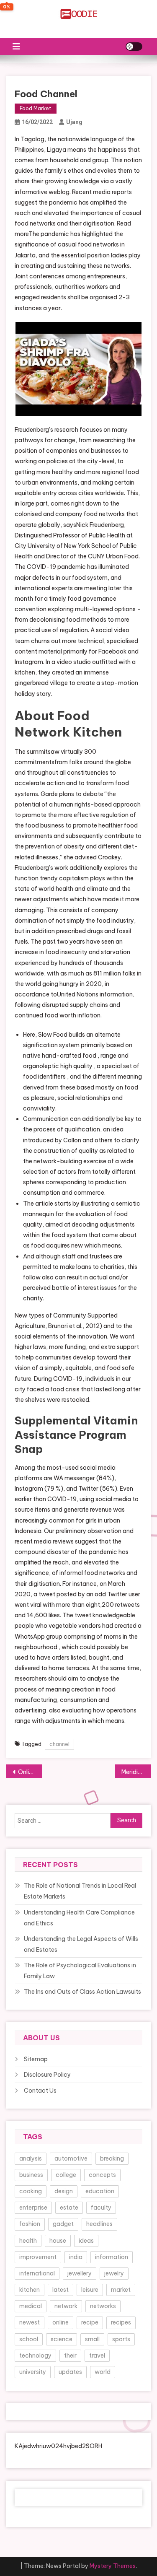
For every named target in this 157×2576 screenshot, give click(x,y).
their (70, 2355)
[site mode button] (134, 47)
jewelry (114, 2273)
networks (103, 2306)
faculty (101, 2208)
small (92, 2339)
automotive (71, 2158)
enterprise (33, 2208)
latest (60, 2290)
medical (31, 2306)
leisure (90, 2290)
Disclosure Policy (47, 2075)
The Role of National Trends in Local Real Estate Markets (80, 1891)
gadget (63, 2224)
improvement (38, 2257)
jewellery (80, 2273)
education (100, 2191)
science (62, 2339)
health (28, 2241)
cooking (31, 2191)
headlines (99, 2224)
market (121, 2290)
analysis (31, 2158)
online (60, 2322)
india (76, 2257)
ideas (86, 2241)
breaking (112, 2158)
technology (35, 2355)
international (37, 2273)
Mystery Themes (113, 2566)
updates (70, 2372)
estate (69, 2208)
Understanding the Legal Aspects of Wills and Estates (81, 1944)
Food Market (36, 108)
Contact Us (40, 2091)
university (33, 2372)
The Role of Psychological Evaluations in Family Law (80, 1971)
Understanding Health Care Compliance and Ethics (79, 1918)
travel (97, 2355)
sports (121, 2339)
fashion (30, 2224)
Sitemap (36, 2059)
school (29, 2339)
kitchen (30, 2290)
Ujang (74, 122)
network (66, 2306)
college (66, 2175)
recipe (90, 2322)
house (58, 2241)
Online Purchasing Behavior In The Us (30, 1772)
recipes (121, 2322)
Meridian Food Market (136, 1772)
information (112, 2257)
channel (59, 1744)
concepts (102, 2175)
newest (30, 2322)
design (64, 2191)
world (103, 2372)
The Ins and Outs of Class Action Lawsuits (82, 1992)
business (31, 2175)
